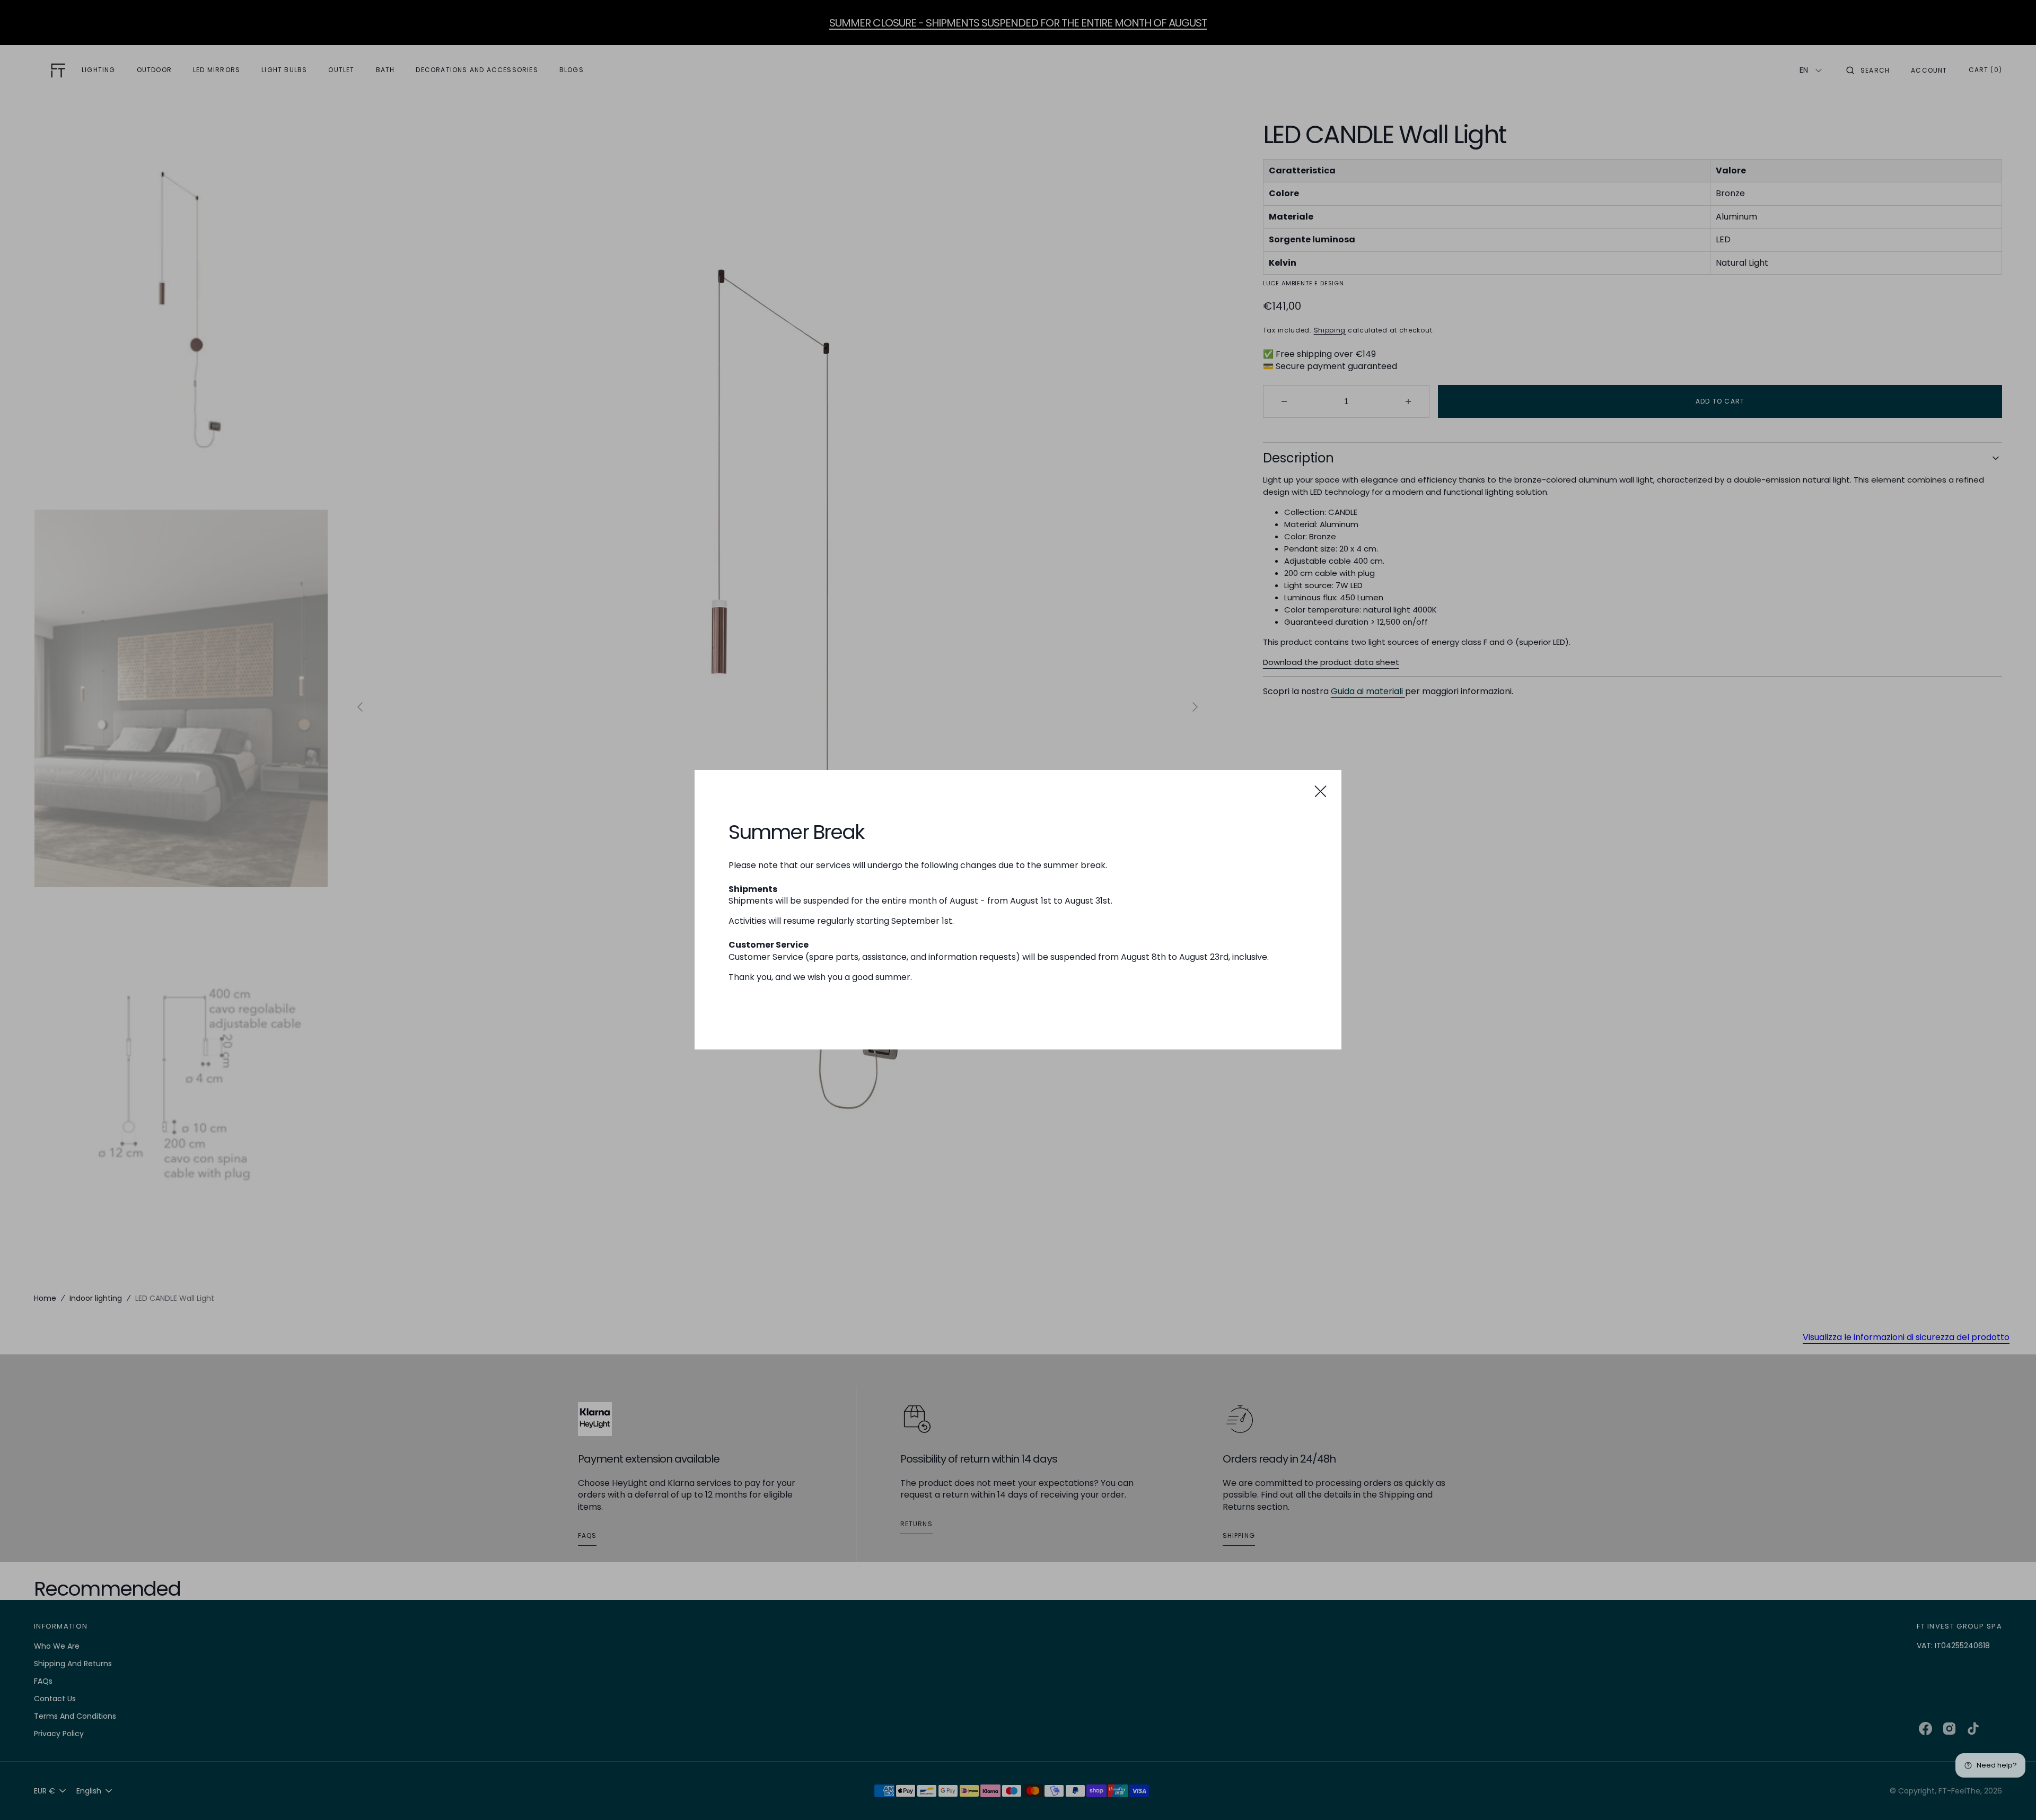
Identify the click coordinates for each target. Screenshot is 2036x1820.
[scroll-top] (2012, 1796)
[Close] (1320, 791)
